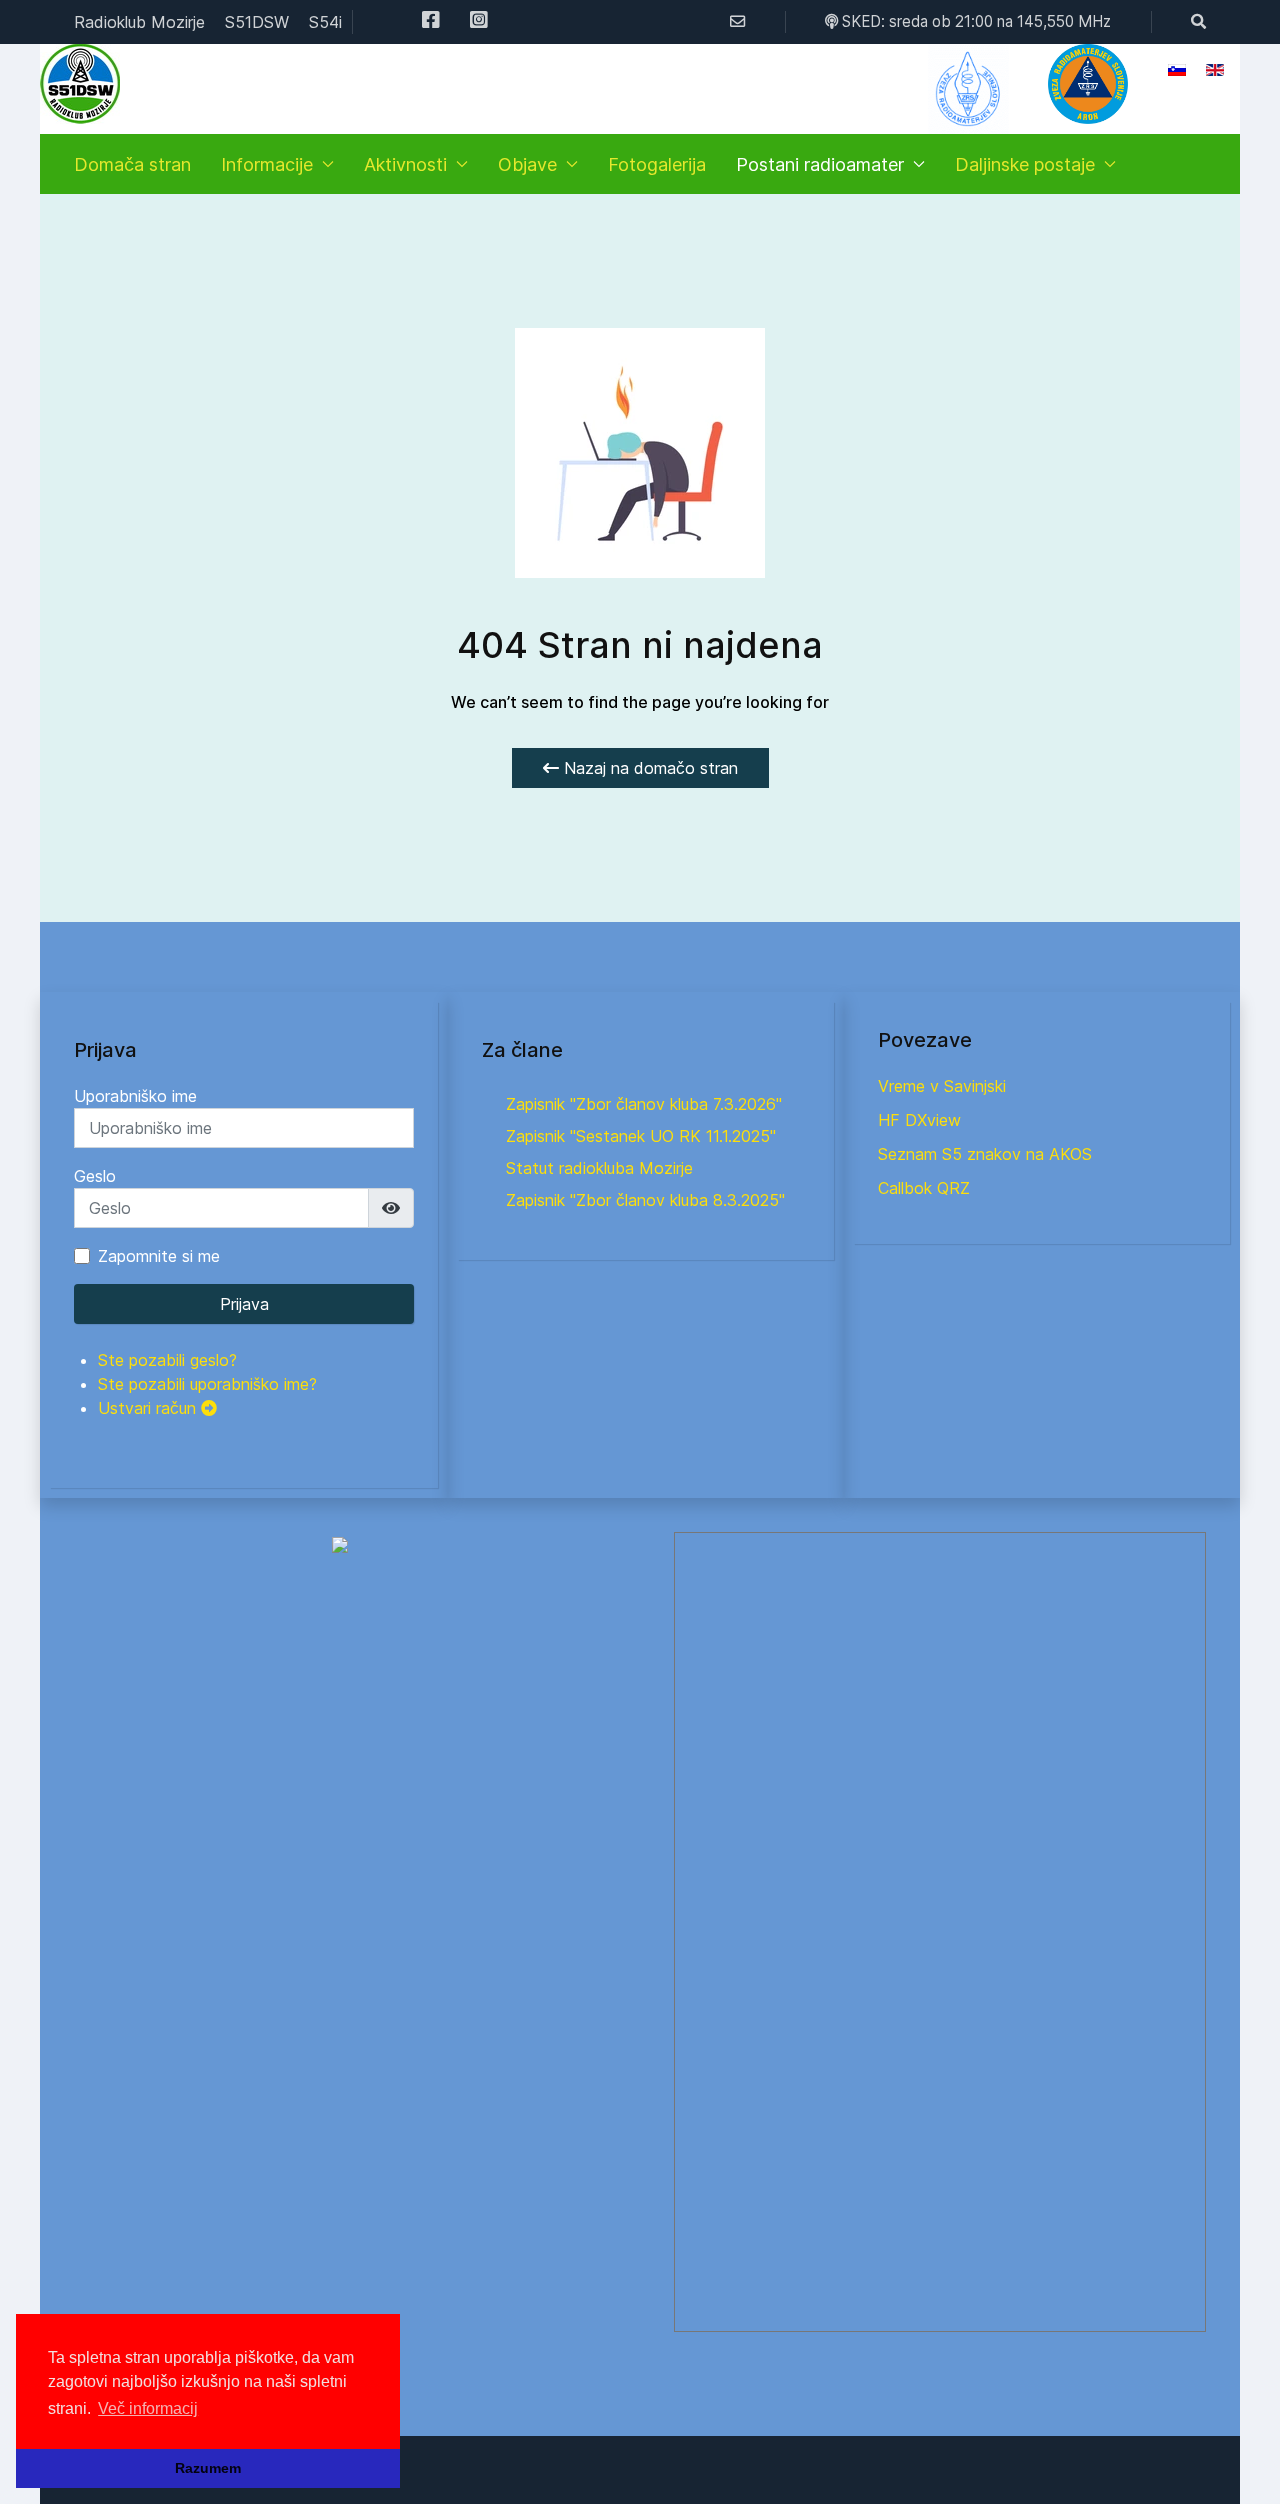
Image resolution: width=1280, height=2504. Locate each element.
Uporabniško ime (135, 1096)
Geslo (95, 1176)
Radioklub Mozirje (139, 22)
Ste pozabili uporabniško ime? (207, 1384)
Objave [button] (527, 164)
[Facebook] (431, 21)
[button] (1088, 84)
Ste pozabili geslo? (167, 1360)
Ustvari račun (149, 1408)
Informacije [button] (267, 164)
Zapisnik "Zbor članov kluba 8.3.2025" (645, 1200)
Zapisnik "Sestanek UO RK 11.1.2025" (641, 1136)
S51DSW (257, 22)
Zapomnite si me (159, 1256)
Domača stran (132, 164)
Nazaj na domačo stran (648, 768)
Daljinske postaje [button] (1025, 164)
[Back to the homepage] (80, 84)
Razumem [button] (208, 2468)
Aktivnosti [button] (405, 164)
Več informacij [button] (148, 2408)
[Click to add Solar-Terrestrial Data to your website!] (340, 1544)
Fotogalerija (657, 164)
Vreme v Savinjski (942, 1086)
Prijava (244, 1304)
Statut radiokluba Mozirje (599, 1168)
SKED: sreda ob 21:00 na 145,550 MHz (974, 21)
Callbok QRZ (924, 1188)
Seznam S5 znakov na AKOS (985, 1154)
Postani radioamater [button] (820, 164)
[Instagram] (479, 21)
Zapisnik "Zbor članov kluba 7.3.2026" (644, 1104)
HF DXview (919, 1120)
